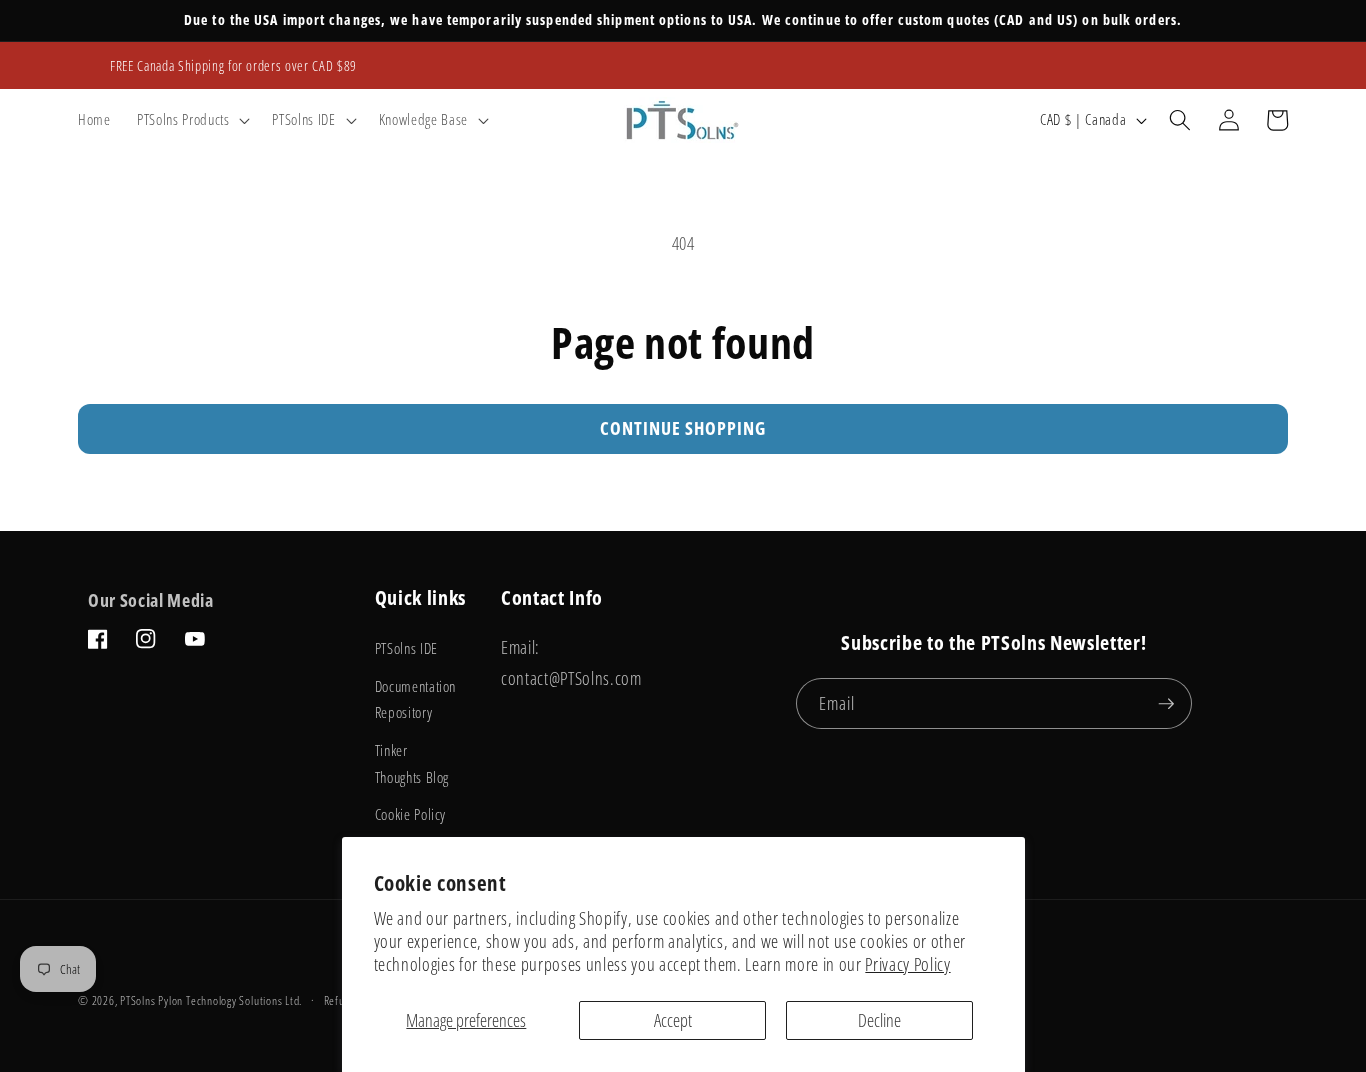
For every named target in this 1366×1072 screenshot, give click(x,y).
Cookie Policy (411, 814)
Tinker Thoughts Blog (412, 764)
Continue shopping (683, 428)
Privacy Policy (907, 964)
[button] (191, 120)
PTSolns (137, 1000)
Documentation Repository (416, 700)
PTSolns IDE (406, 648)
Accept (673, 1020)
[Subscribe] (1166, 704)
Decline (879, 1020)
